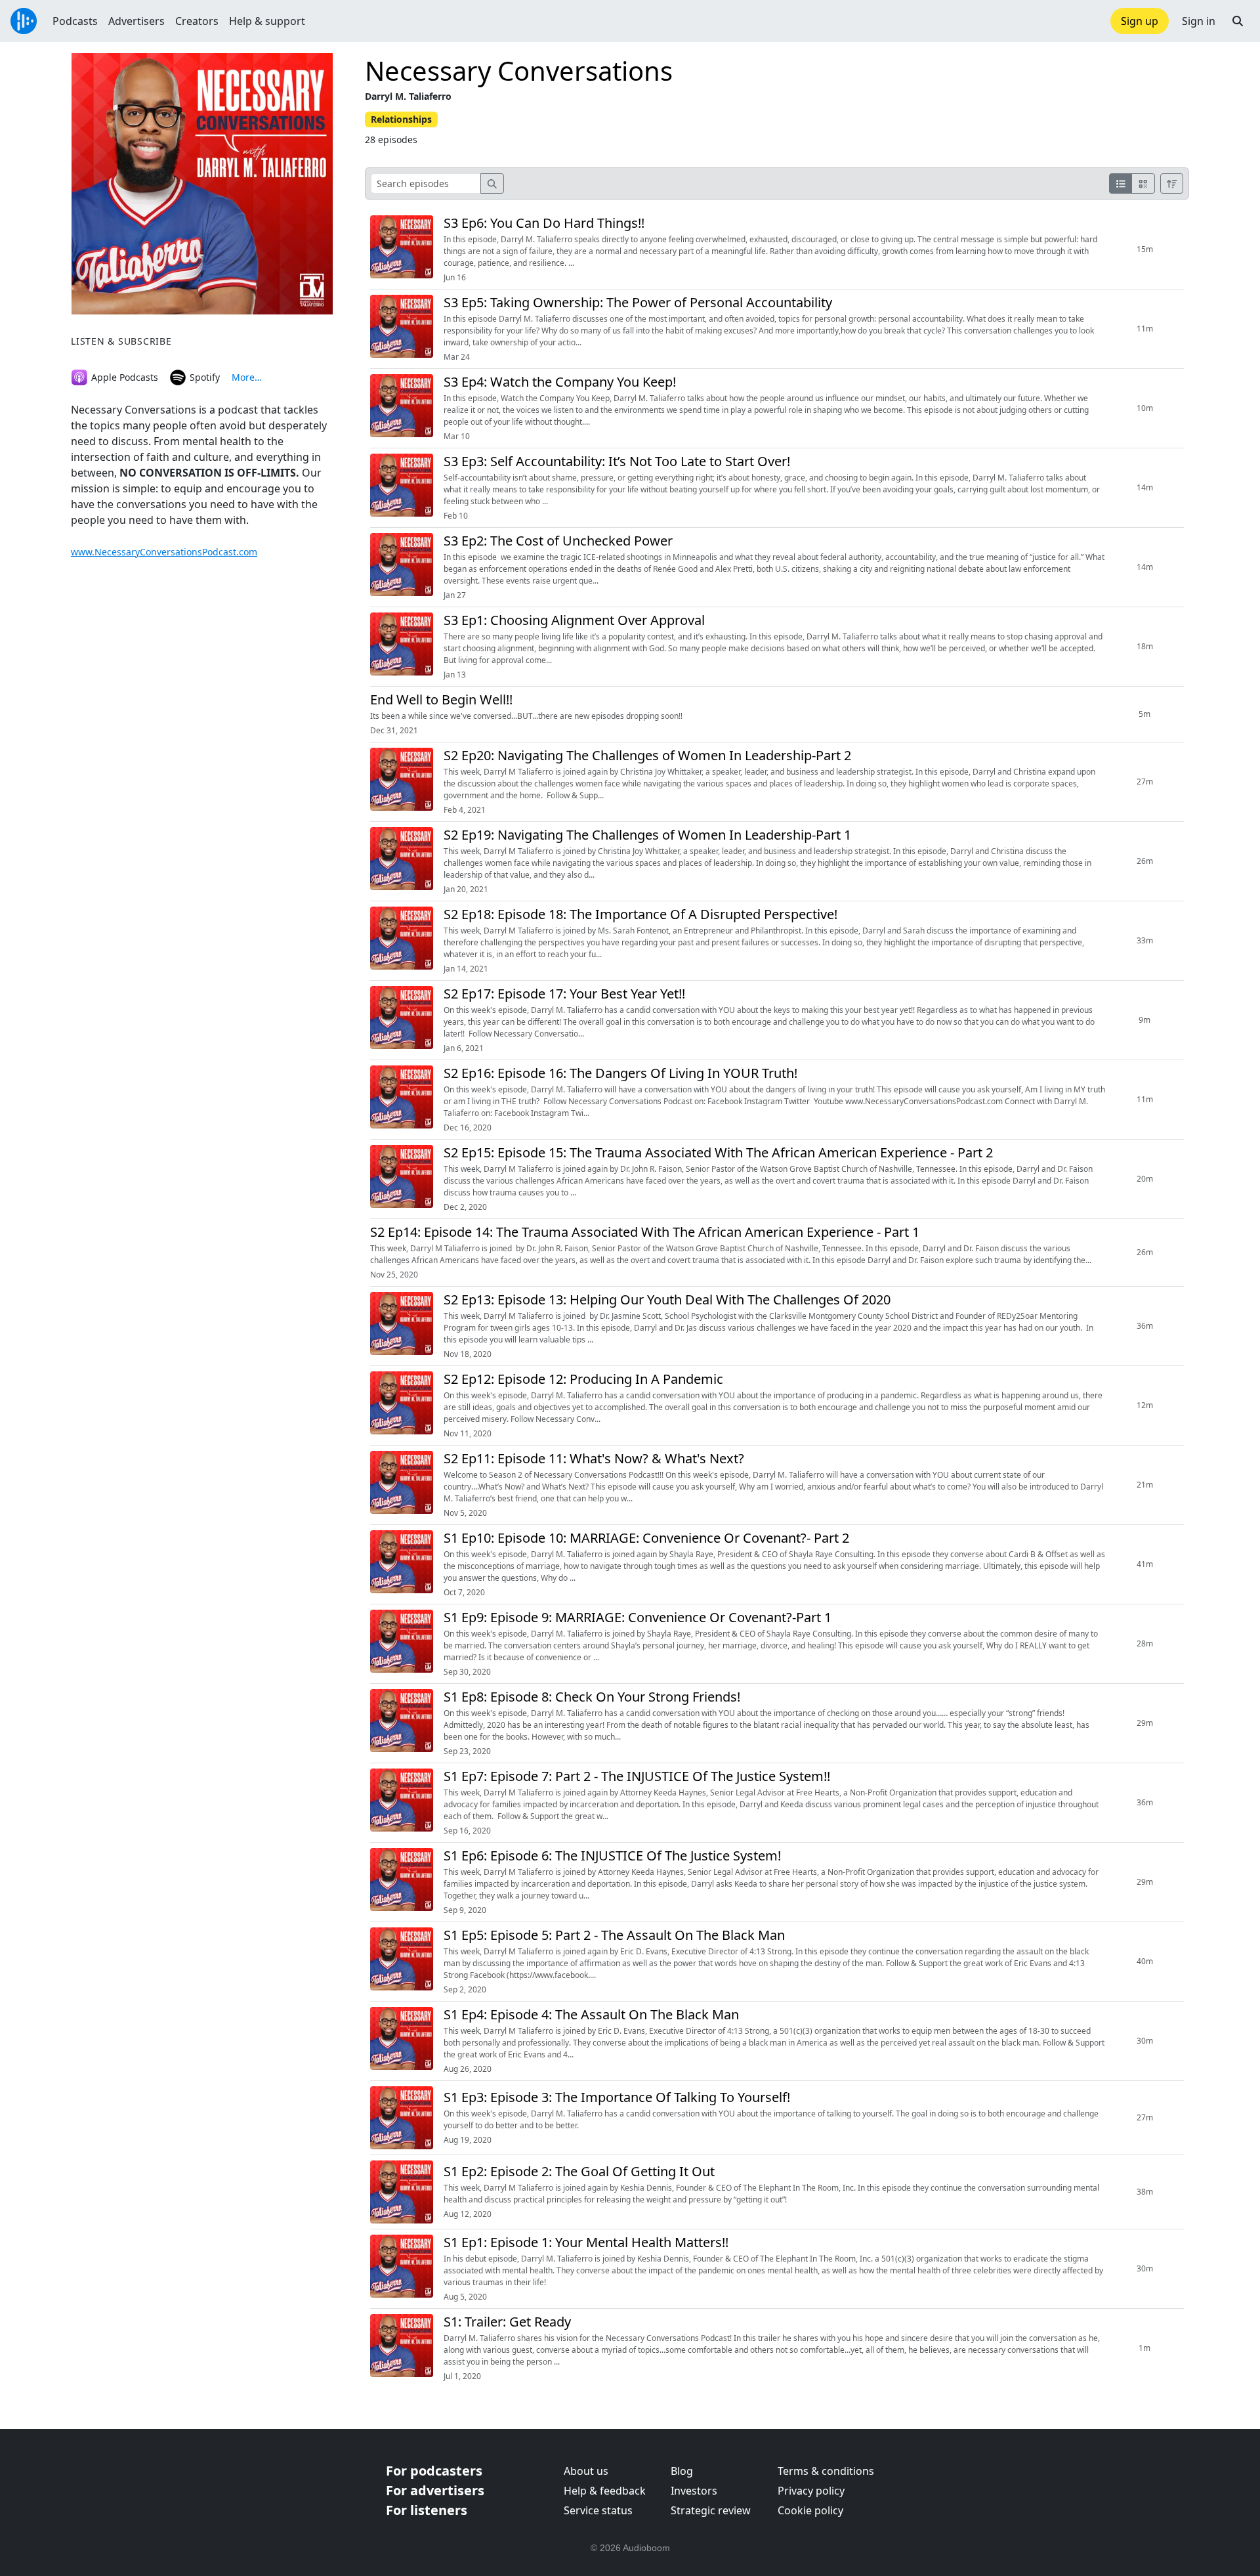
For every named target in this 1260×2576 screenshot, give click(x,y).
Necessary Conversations (519, 71)
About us (586, 2471)
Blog (682, 2471)
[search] (492, 183)
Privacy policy (811, 2491)
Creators (197, 21)
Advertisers (136, 21)
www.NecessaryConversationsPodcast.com (164, 552)
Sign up (1140, 21)
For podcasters (434, 2471)
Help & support (267, 21)
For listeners (427, 2510)
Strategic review (711, 2510)
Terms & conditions (826, 2471)
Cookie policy (810, 2510)
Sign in (1199, 21)
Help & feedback (605, 2491)
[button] (1238, 21)
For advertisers (435, 2490)
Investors (694, 2491)
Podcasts (75, 21)
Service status (598, 2510)
